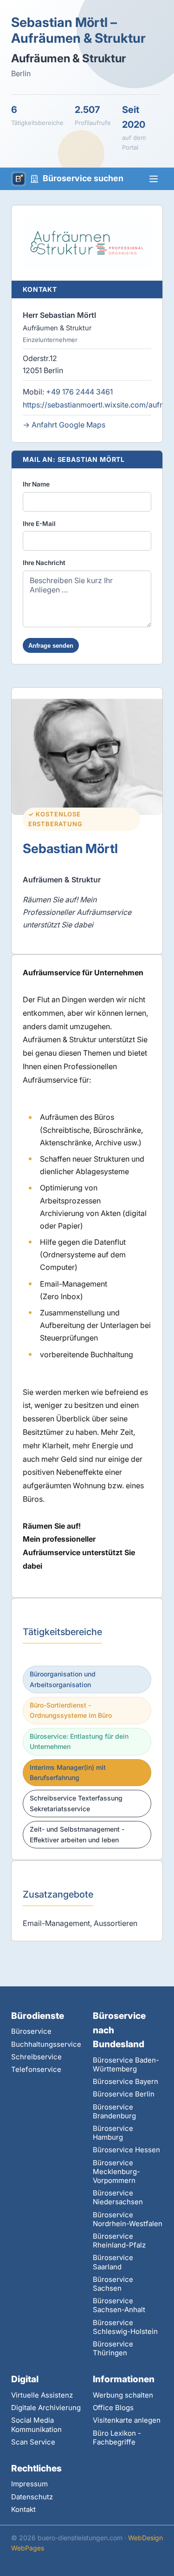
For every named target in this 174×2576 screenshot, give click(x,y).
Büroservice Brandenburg (114, 2111)
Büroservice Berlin (124, 2094)
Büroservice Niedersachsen (118, 2197)
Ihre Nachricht (44, 563)
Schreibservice (36, 2057)
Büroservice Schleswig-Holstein (125, 2327)
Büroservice (31, 2031)
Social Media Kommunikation (36, 2425)
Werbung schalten (123, 2395)
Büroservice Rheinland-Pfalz (119, 2241)
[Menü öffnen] (154, 179)
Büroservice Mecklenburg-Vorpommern (116, 2172)
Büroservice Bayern (126, 2081)
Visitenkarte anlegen (127, 2420)
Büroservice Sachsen (113, 2284)
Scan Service (33, 2442)
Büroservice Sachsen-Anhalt (119, 2305)
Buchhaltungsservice (46, 2044)
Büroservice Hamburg (113, 2133)
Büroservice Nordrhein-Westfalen (128, 2219)
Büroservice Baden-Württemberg (126, 2064)
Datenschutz (32, 2497)
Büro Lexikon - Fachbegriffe (117, 2438)
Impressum (29, 2484)
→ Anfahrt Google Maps (64, 425)
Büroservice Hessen (126, 2150)
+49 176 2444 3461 (79, 392)
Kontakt (23, 2509)
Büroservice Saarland (113, 2262)
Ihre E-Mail (39, 524)
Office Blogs (113, 2408)
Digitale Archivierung (46, 2408)
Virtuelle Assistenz (42, 2395)
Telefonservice (36, 2069)
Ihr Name (36, 484)
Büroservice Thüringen (113, 2348)
